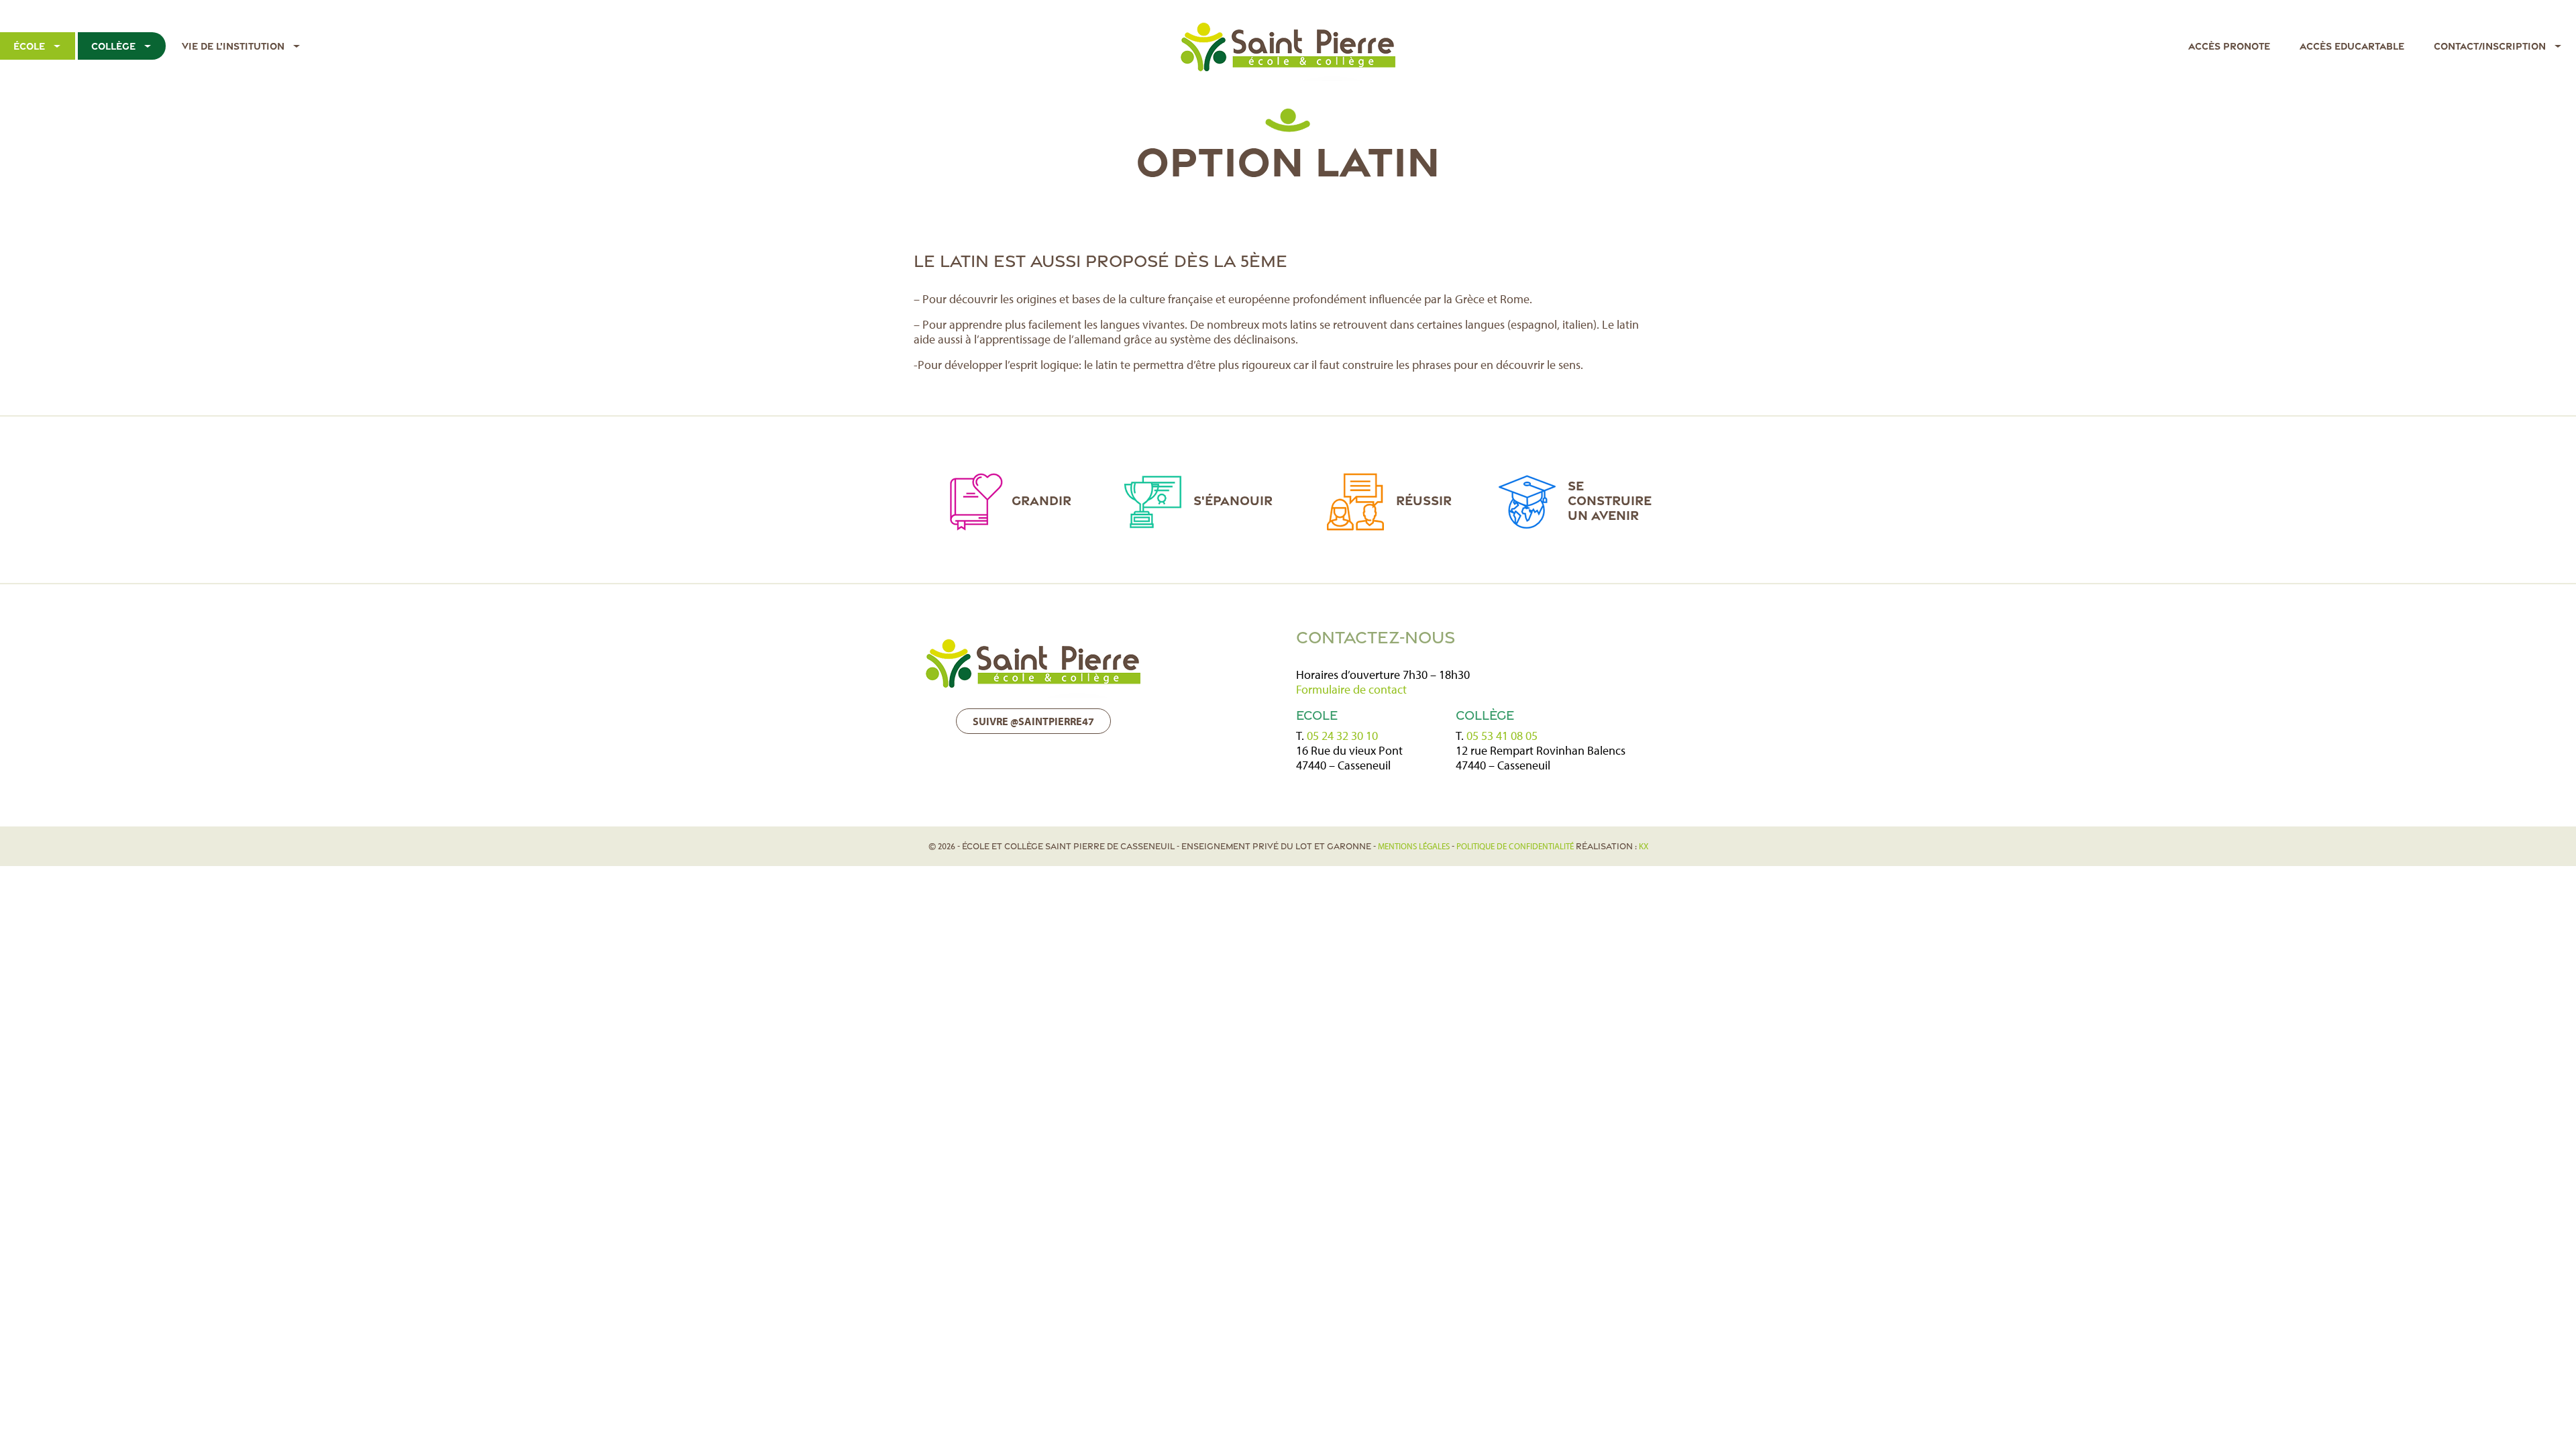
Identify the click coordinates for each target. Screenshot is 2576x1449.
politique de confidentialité (1515, 846)
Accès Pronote (2229, 46)
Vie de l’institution (233, 46)
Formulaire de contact (1351, 689)
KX (1644, 846)
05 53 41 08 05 (1502, 736)
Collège (113, 46)
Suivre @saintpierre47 (1033, 721)
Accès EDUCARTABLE (2352, 46)
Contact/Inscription (2490, 46)
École (29, 46)
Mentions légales (1414, 846)
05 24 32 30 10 (1342, 736)
